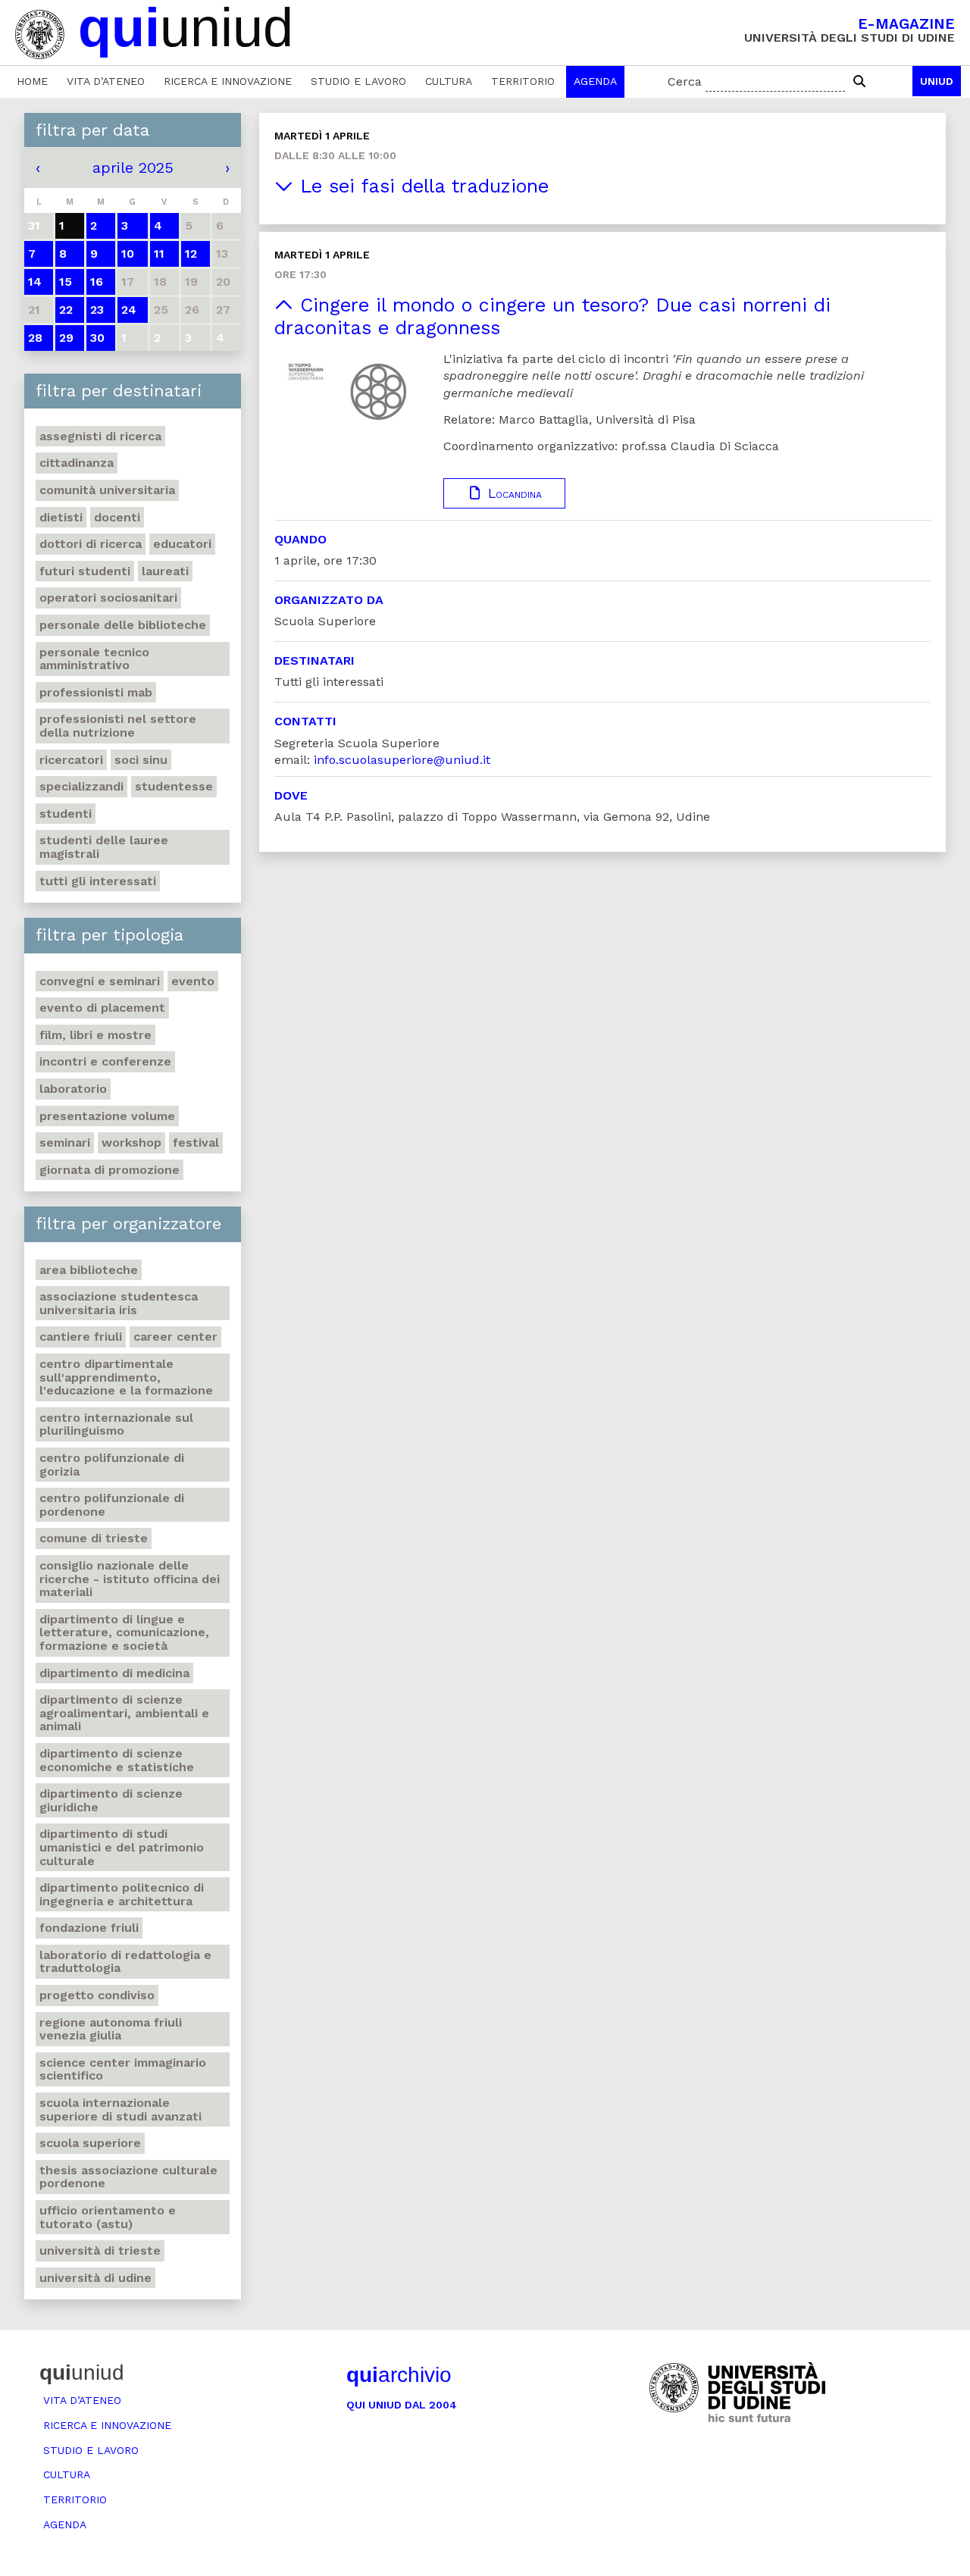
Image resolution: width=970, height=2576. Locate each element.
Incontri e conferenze (105, 1061)
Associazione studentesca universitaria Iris (119, 1303)
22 (66, 310)
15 (66, 282)
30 (97, 338)
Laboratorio (73, 1089)
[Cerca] (859, 82)
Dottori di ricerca (91, 544)
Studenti (66, 814)
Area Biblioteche (89, 1270)
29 (66, 338)
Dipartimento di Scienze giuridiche (111, 1800)
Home (32, 81)
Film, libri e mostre (95, 1035)
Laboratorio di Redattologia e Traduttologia (125, 1962)
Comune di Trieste (94, 1538)
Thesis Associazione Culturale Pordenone (128, 2177)
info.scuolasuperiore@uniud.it (402, 760)
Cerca (685, 81)
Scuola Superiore (90, 2143)
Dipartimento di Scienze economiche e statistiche (117, 1760)
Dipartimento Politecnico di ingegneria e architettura (122, 1894)
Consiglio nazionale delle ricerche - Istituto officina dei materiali (130, 1579)
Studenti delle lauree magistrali (104, 847)
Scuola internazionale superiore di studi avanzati (120, 2110)
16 (97, 282)
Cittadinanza (77, 463)
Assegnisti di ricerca (100, 436)
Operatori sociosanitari (108, 598)
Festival (196, 1142)
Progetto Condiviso (97, 1995)
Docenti (117, 517)
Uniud (937, 81)
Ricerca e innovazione (228, 81)
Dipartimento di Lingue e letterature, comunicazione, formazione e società (124, 1632)
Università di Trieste (100, 2250)
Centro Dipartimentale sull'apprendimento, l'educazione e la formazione (126, 1377)
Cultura (449, 81)
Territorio (523, 81)
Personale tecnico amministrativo (94, 659)
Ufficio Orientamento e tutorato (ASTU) (108, 2217)
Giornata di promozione (110, 1170)
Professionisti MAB (96, 692)
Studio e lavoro (358, 81)
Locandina (513, 493)
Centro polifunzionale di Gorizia (112, 1465)
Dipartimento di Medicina (114, 1673)
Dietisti (61, 517)
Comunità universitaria (107, 490)
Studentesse (174, 786)
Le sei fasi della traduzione (421, 186)
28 (35, 338)
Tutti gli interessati (98, 881)
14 (35, 282)
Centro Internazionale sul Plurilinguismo (116, 1424)
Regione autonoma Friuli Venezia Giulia (111, 2029)
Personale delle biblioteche (123, 625)
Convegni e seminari (100, 981)
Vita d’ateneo (106, 81)
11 (159, 254)
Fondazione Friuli (89, 1928)
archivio (399, 2375)
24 (129, 310)
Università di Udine (95, 2278)
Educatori (182, 544)
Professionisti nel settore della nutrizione (118, 726)
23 (97, 310)
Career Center (175, 1337)
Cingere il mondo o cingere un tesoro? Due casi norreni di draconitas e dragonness (552, 316)
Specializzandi (81, 786)
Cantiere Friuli (81, 1337)
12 (191, 254)
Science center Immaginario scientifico (123, 2069)
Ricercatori (71, 760)
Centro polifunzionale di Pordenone (112, 1505)
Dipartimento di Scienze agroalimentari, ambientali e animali (124, 1713)
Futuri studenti (85, 571)
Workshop (131, 1142)
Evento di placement (102, 1008)
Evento (193, 981)
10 (128, 254)
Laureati (165, 571)
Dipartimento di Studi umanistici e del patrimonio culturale (122, 1847)
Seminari (65, 1142)
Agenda (595, 81)
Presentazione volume (107, 1116)
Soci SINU (141, 760)
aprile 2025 (133, 167)
